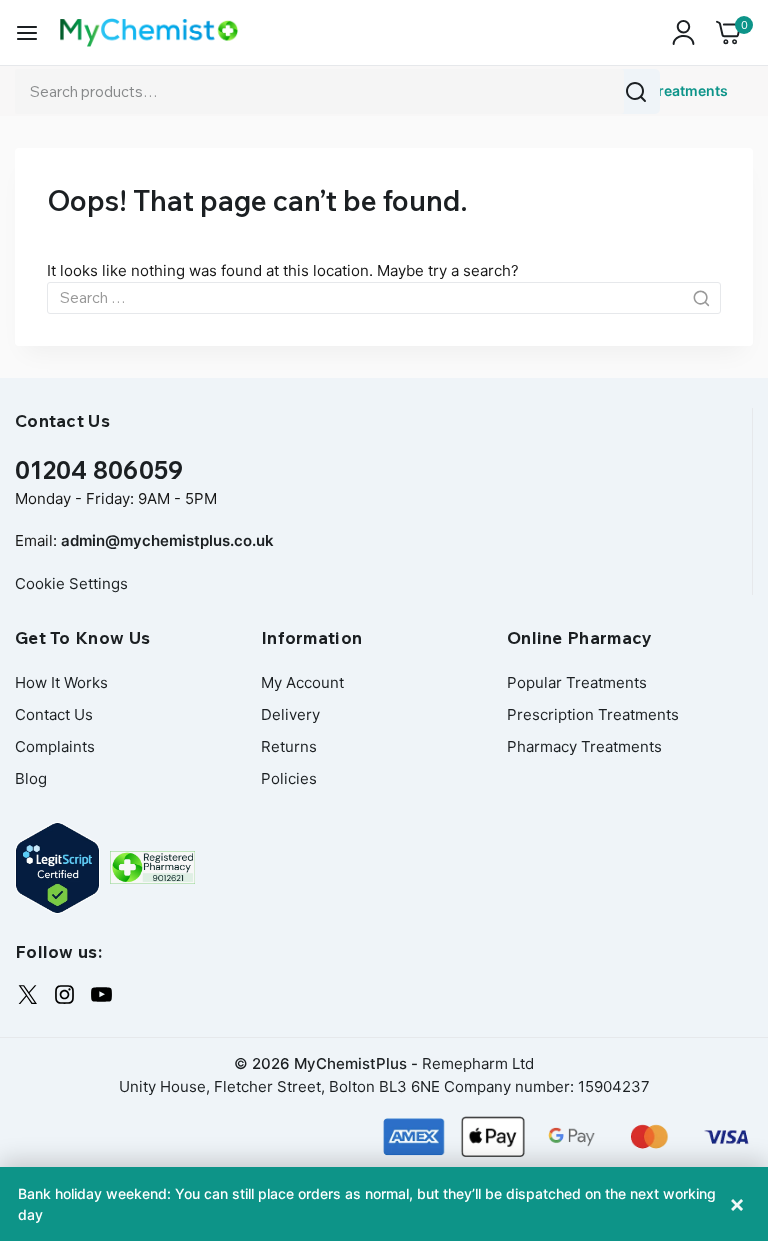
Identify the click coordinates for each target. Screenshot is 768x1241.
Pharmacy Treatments (584, 746)
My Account (302, 682)
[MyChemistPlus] (149, 32)
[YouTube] (101, 994)
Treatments (689, 90)
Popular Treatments (577, 682)
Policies (289, 778)
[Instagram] (64, 994)
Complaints (55, 746)
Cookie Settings (71, 583)
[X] (27, 994)
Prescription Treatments (593, 714)
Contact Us (54, 714)
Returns (289, 746)
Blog (31, 778)
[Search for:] (384, 297)
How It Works (61, 682)
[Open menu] (27, 33)
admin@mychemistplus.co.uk (167, 540)
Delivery (290, 714)
